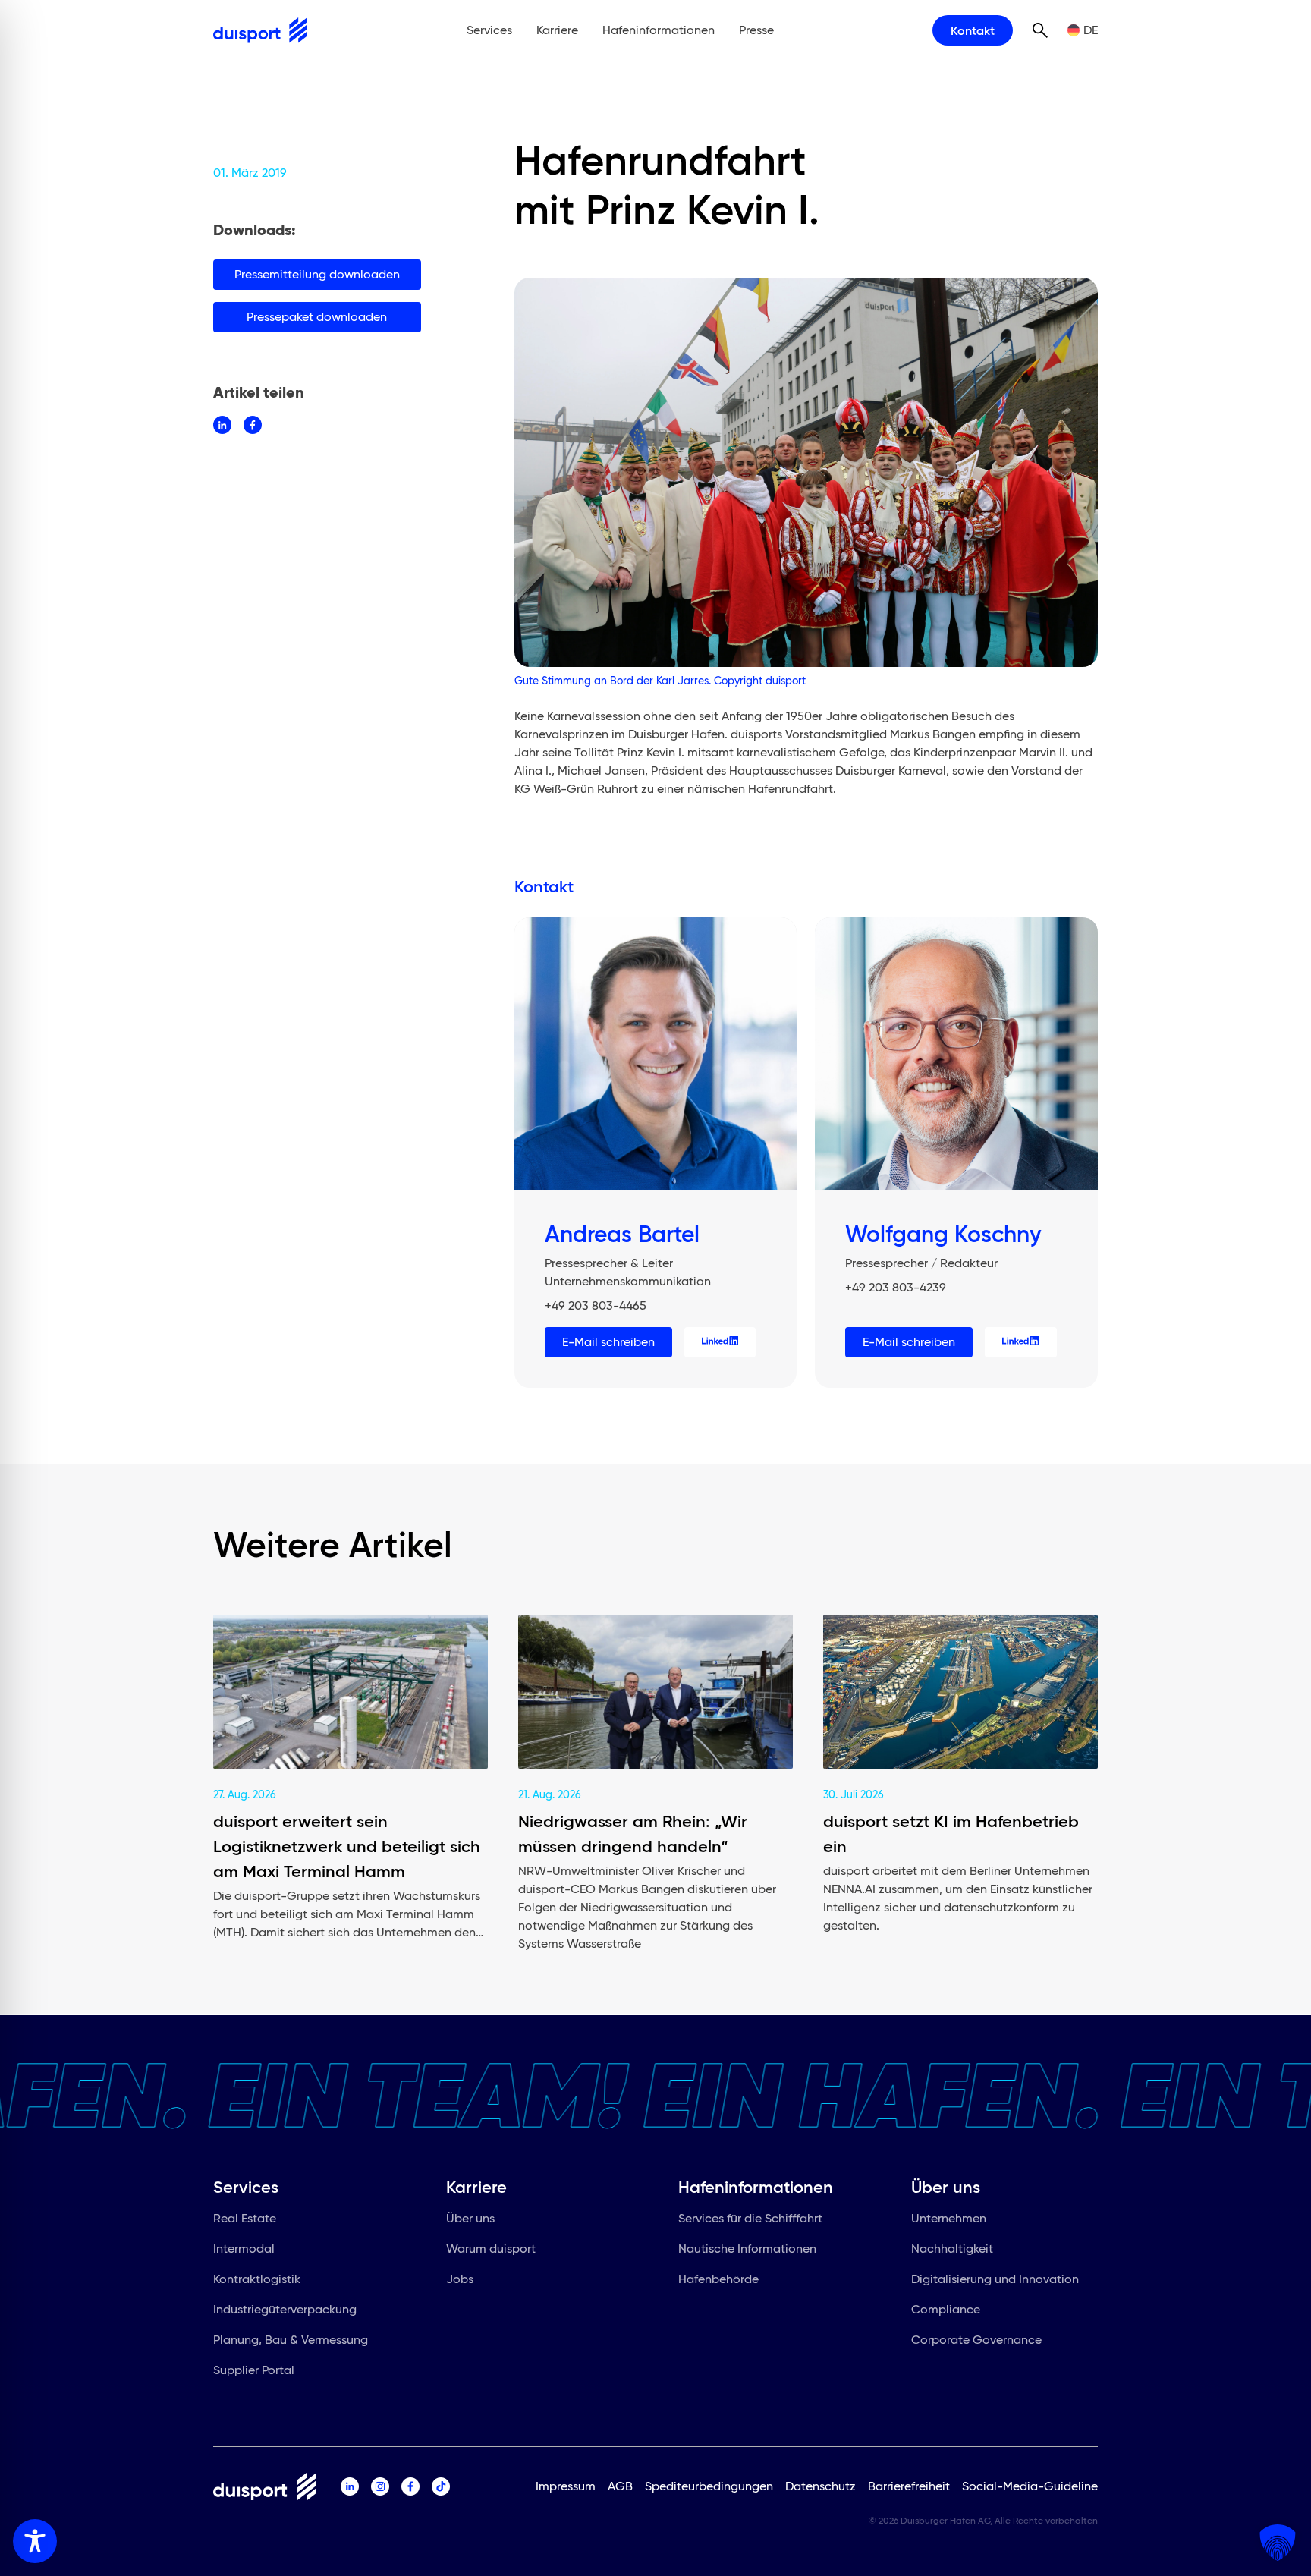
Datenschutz (821, 2486)
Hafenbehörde (718, 2279)
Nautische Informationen (747, 2249)
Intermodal (244, 2249)
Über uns (470, 2218)
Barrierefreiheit (909, 2486)
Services (489, 30)
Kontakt (973, 30)
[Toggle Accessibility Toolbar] (35, 2541)
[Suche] (1040, 30)
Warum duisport (491, 2249)
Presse (756, 30)
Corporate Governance (976, 2340)
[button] (1278, 2543)
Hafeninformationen (659, 30)
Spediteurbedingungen (709, 2486)
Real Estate (245, 2218)
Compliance (946, 2309)
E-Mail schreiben (608, 1342)
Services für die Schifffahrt (750, 2218)
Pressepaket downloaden (317, 317)
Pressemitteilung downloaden (317, 274)
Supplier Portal (254, 2370)
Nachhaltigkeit (952, 2249)
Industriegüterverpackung (285, 2309)
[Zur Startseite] (260, 30)
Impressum (566, 2486)
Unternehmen (949, 2218)
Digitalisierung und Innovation (995, 2279)
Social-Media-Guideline (1030, 2486)
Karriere (557, 30)
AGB (620, 2486)
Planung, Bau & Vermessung (291, 2340)
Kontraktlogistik (257, 2279)
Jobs (460, 2279)
